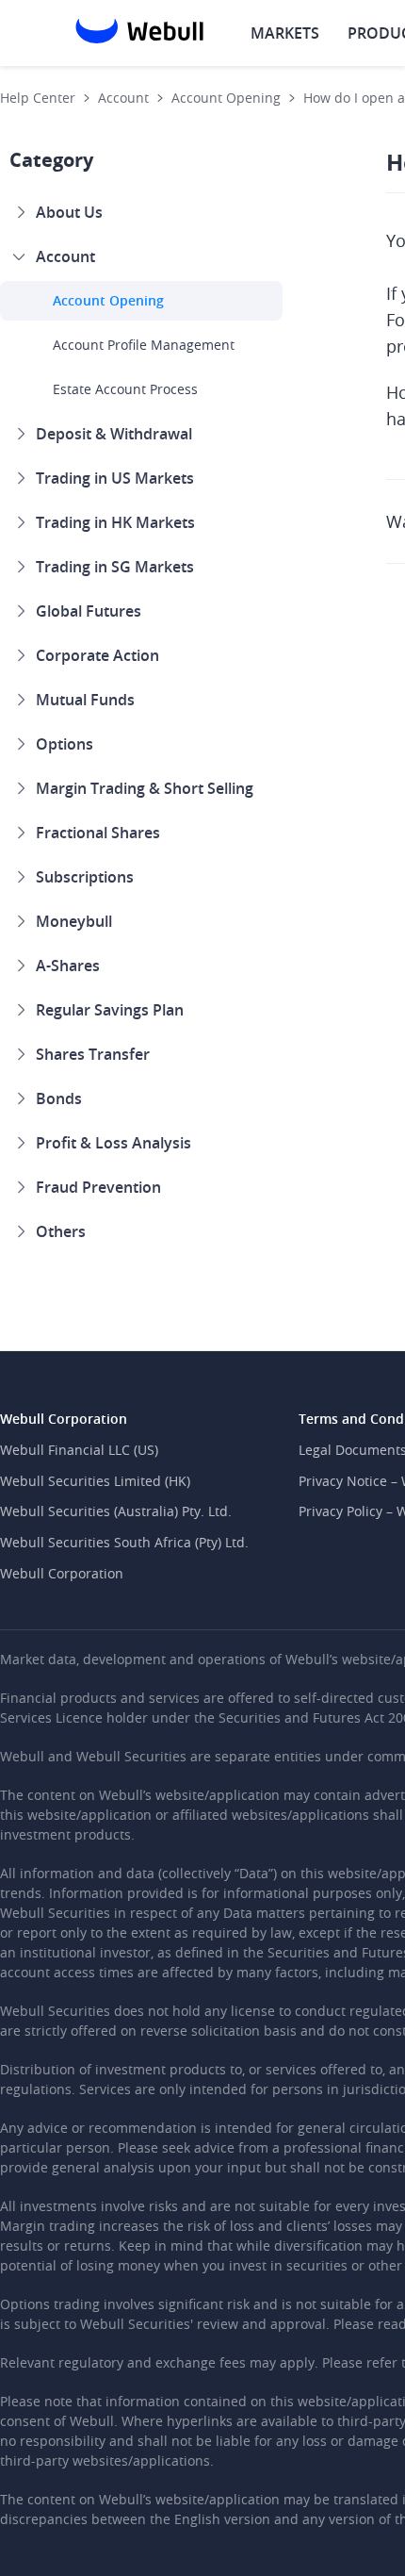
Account (123, 98)
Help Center (38, 98)
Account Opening (226, 98)
